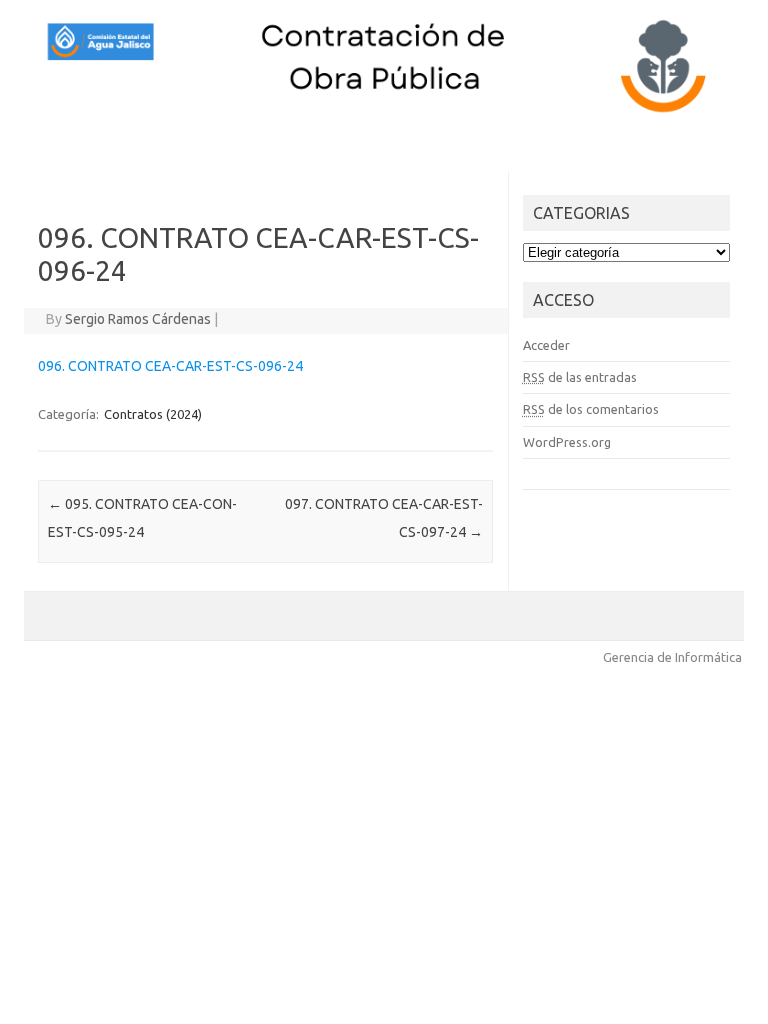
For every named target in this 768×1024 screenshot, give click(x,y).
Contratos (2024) (153, 414)
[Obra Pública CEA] (384, 113)
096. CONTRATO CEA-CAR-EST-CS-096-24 (170, 366)
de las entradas (580, 377)
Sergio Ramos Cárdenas (138, 319)
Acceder (546, 345)
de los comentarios (591, 409)
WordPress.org (567, 442)
